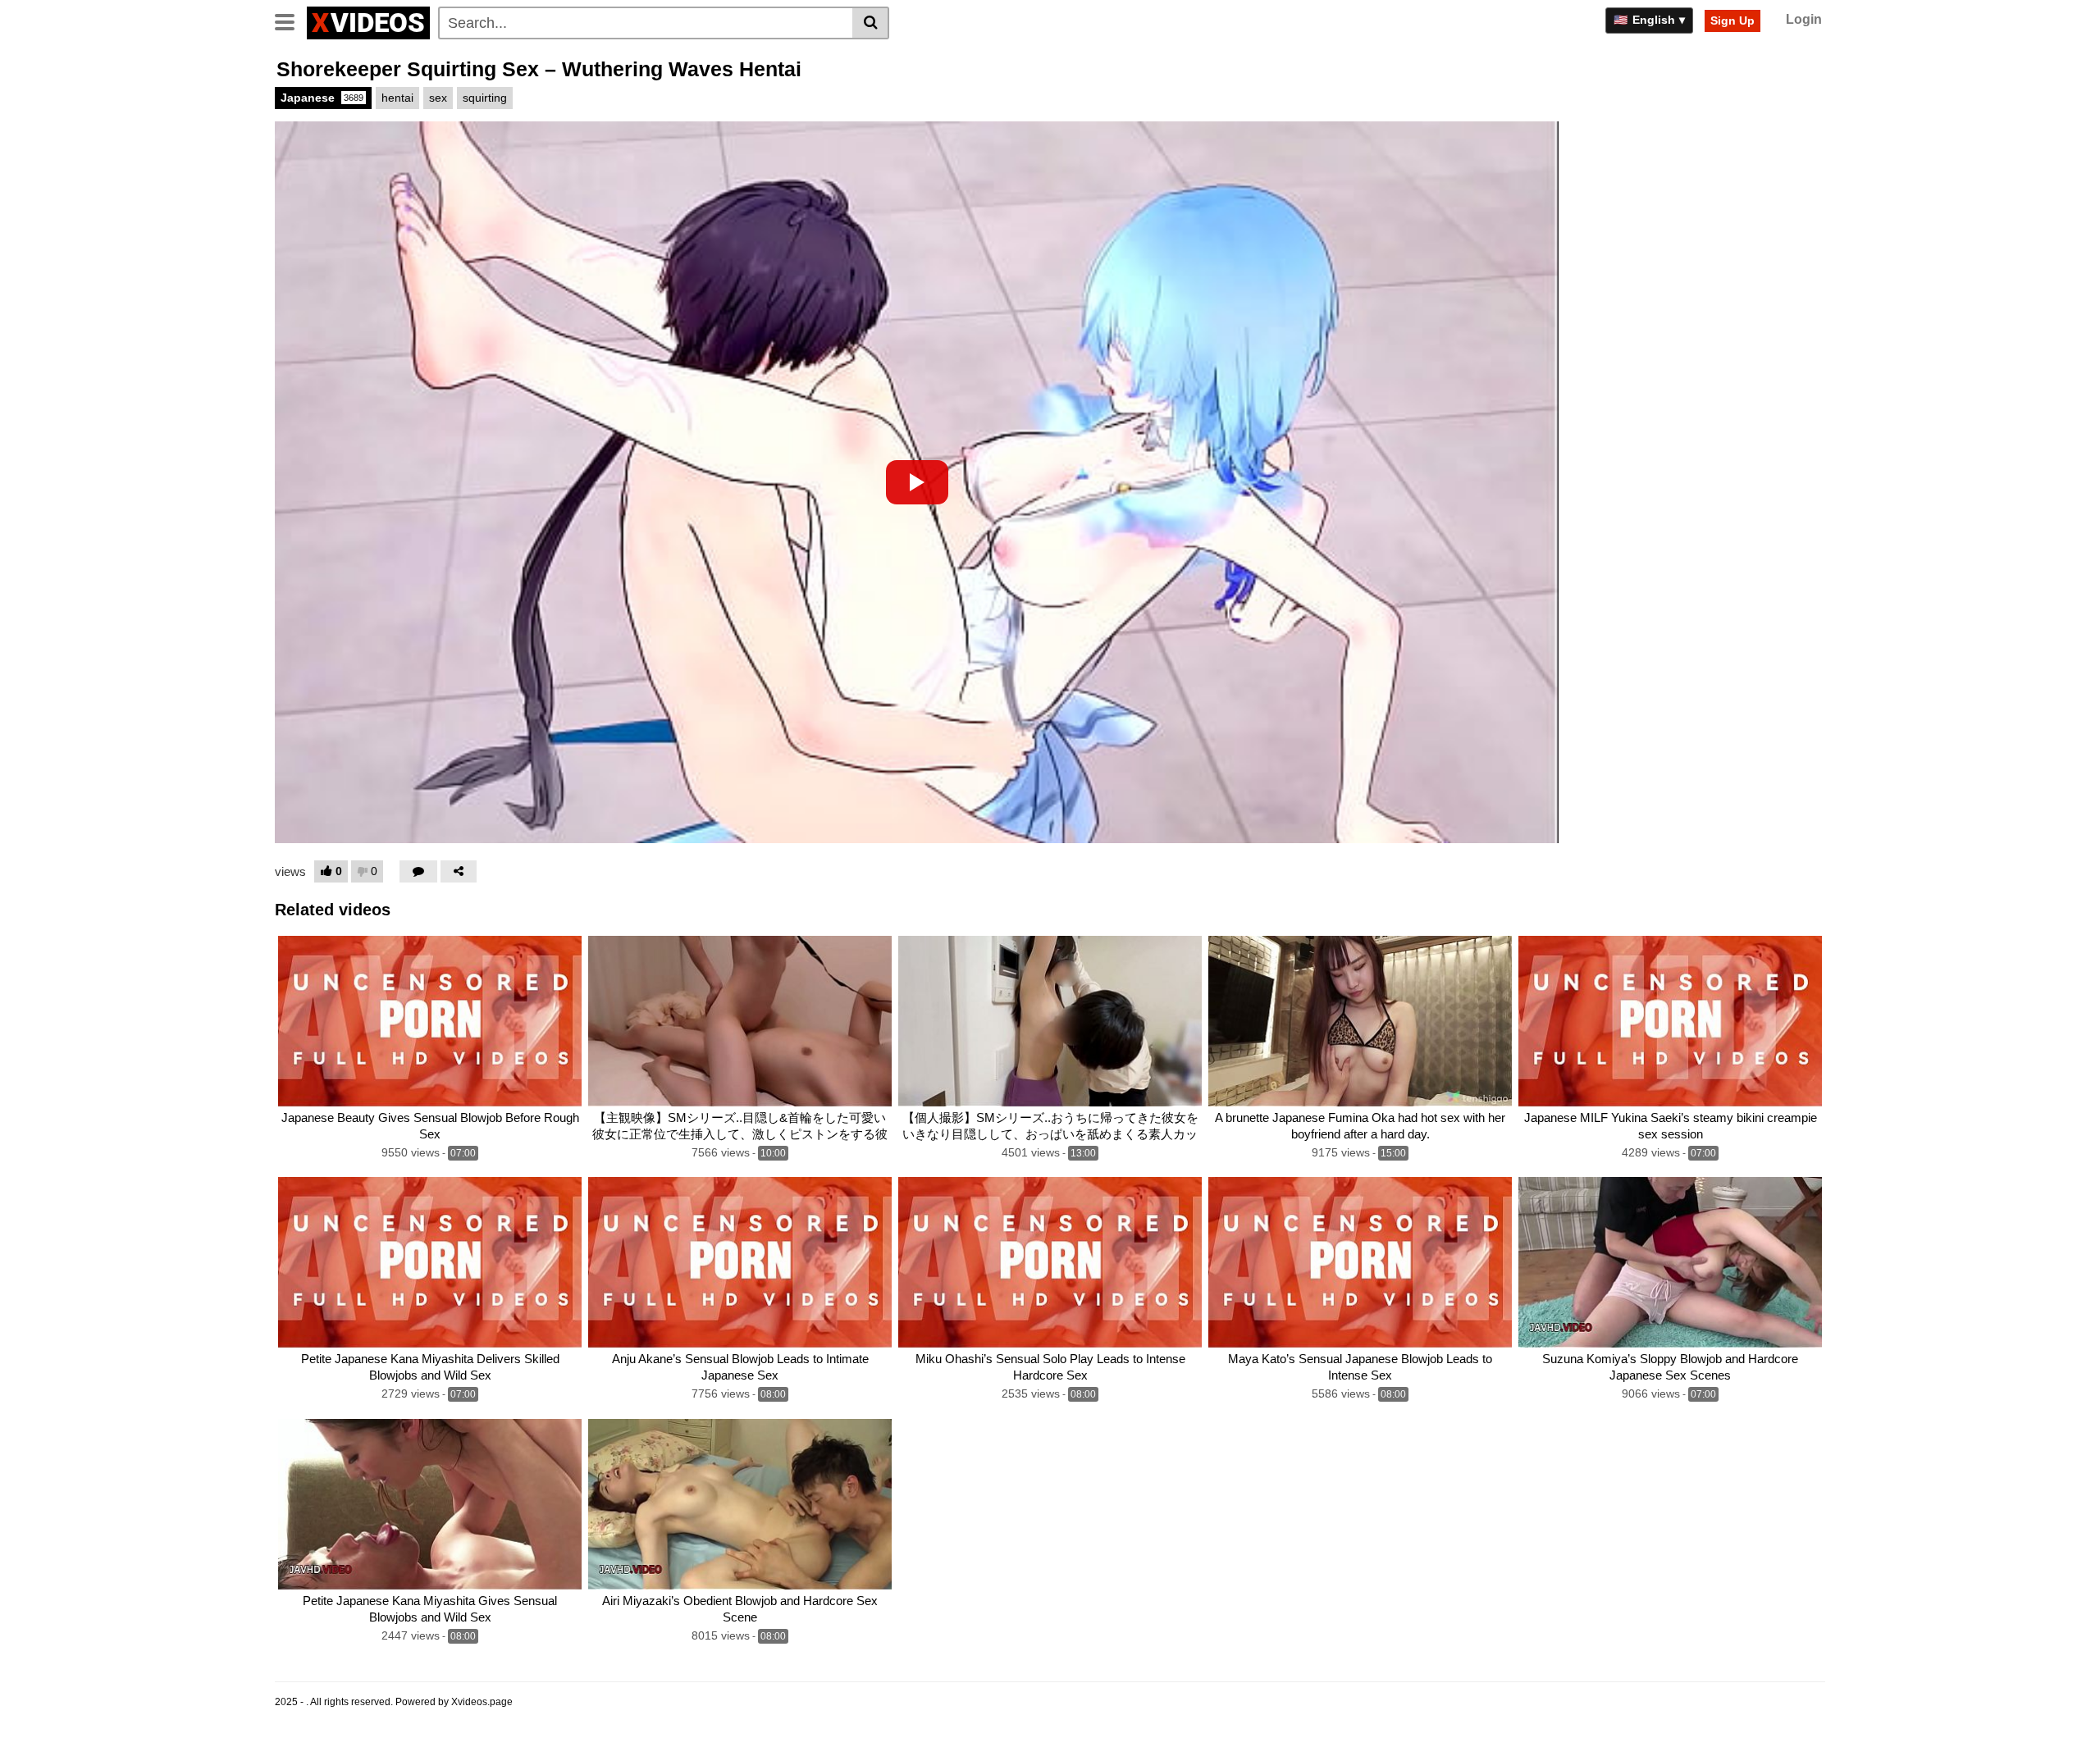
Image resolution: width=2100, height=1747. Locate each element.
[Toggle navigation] (291, 21)
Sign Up (1732, 21)
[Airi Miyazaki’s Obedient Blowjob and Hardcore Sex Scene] (740, 1504)
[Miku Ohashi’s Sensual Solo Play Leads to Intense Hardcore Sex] (1050, 1262)
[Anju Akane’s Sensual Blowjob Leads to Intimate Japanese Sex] (740, 1262)
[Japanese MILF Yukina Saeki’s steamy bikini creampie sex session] (1670, 1021)
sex (438, 98)
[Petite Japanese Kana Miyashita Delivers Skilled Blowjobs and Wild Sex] (430, 1262)
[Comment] (418, 871)
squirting (485, 98)
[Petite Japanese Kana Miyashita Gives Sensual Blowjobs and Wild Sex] (430, 1504)
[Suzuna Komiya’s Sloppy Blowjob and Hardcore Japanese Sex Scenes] (1670, 1262)
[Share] (459, 871)
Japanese (322, 98)
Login (1804, 19)
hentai (397, 98)
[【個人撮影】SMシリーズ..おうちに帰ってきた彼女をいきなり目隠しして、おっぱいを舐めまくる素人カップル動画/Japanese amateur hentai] (1050, 1021)
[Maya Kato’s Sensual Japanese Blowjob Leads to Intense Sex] (1360, 1262)
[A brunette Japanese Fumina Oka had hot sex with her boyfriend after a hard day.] (1360, 1021)
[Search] (871, 23)
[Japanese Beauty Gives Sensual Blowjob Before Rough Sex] (430, 1021)
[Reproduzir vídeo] (917, 482)
